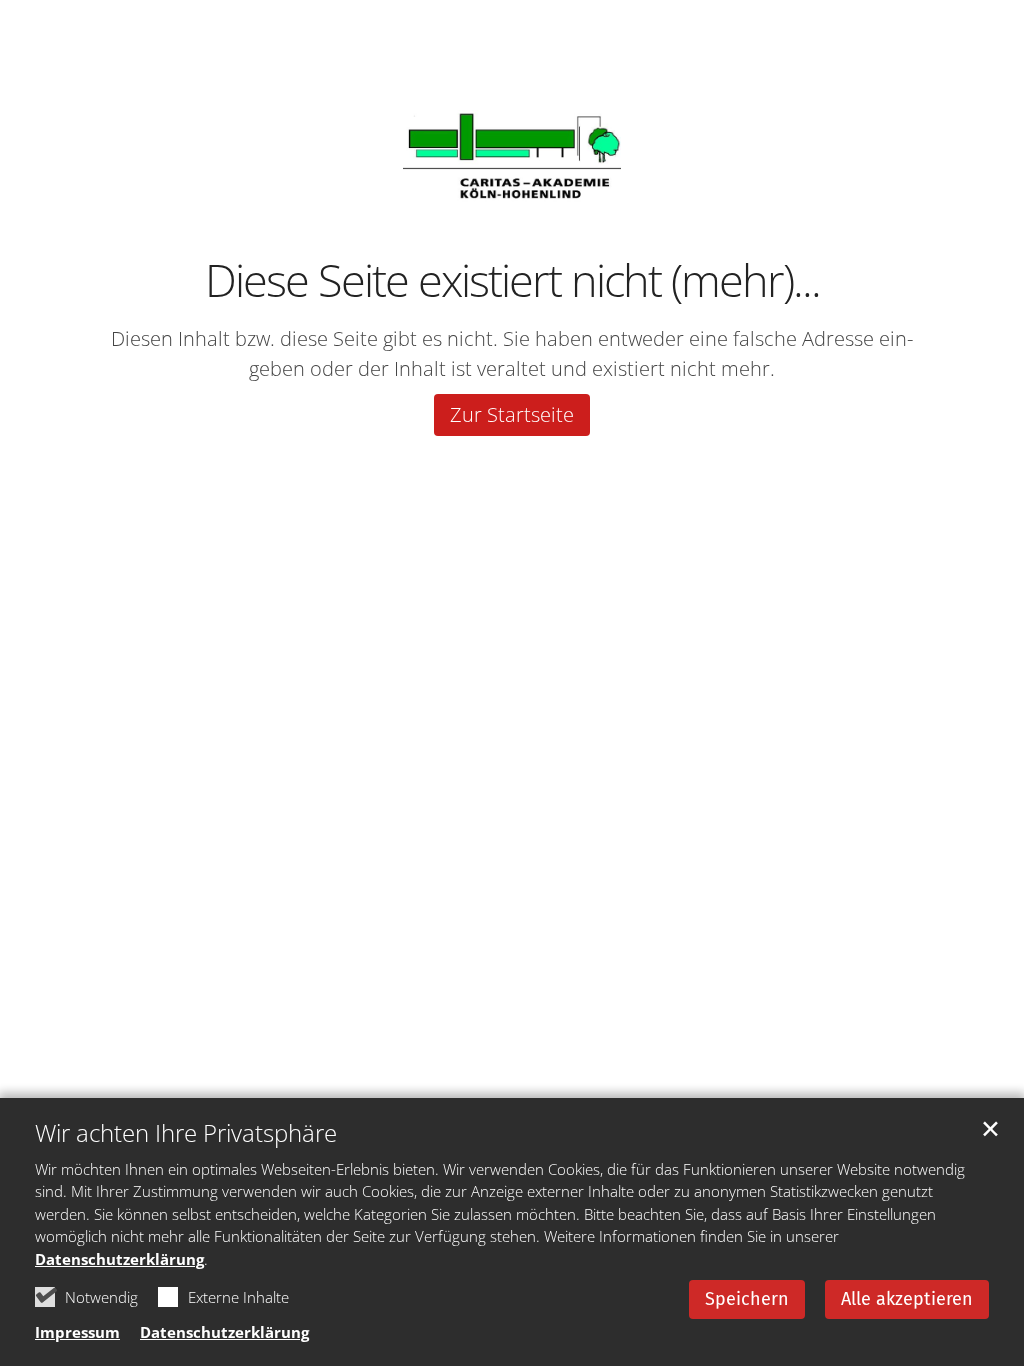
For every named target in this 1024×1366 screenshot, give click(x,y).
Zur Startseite (512, 414)
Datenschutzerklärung (119, 1259)
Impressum (77, 1332)
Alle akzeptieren (907, 1299)
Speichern (747, 1299)
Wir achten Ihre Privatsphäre (186, 1133)
